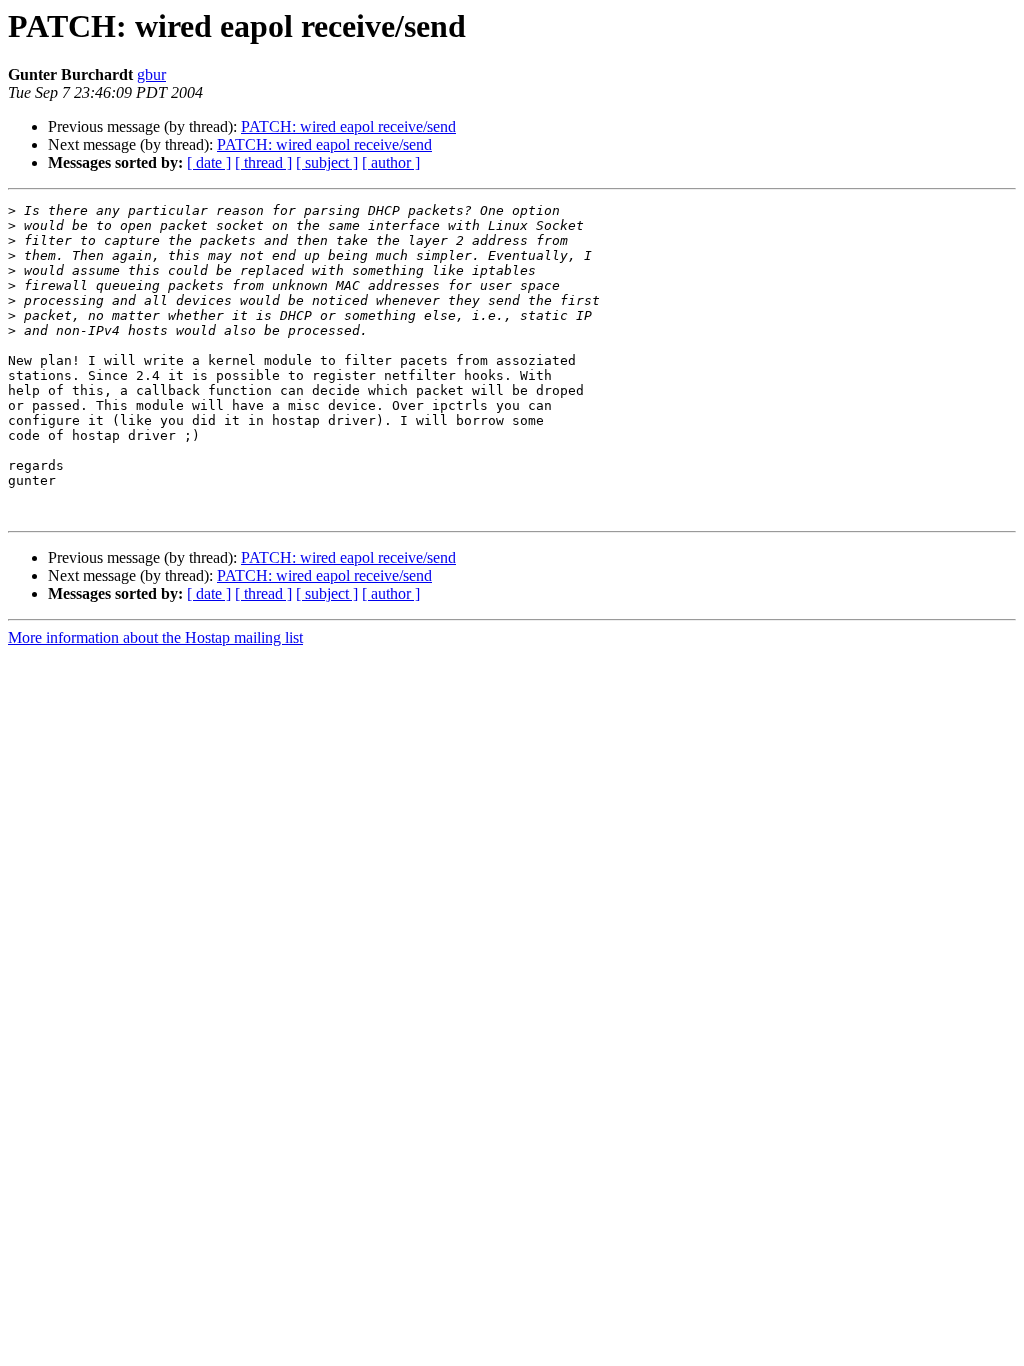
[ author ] (391, 162)
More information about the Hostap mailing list (155, 637)
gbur (151, 74)
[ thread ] (263, 162)
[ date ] (209, 162)
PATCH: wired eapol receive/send (348, 126)
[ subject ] (327, 162)
